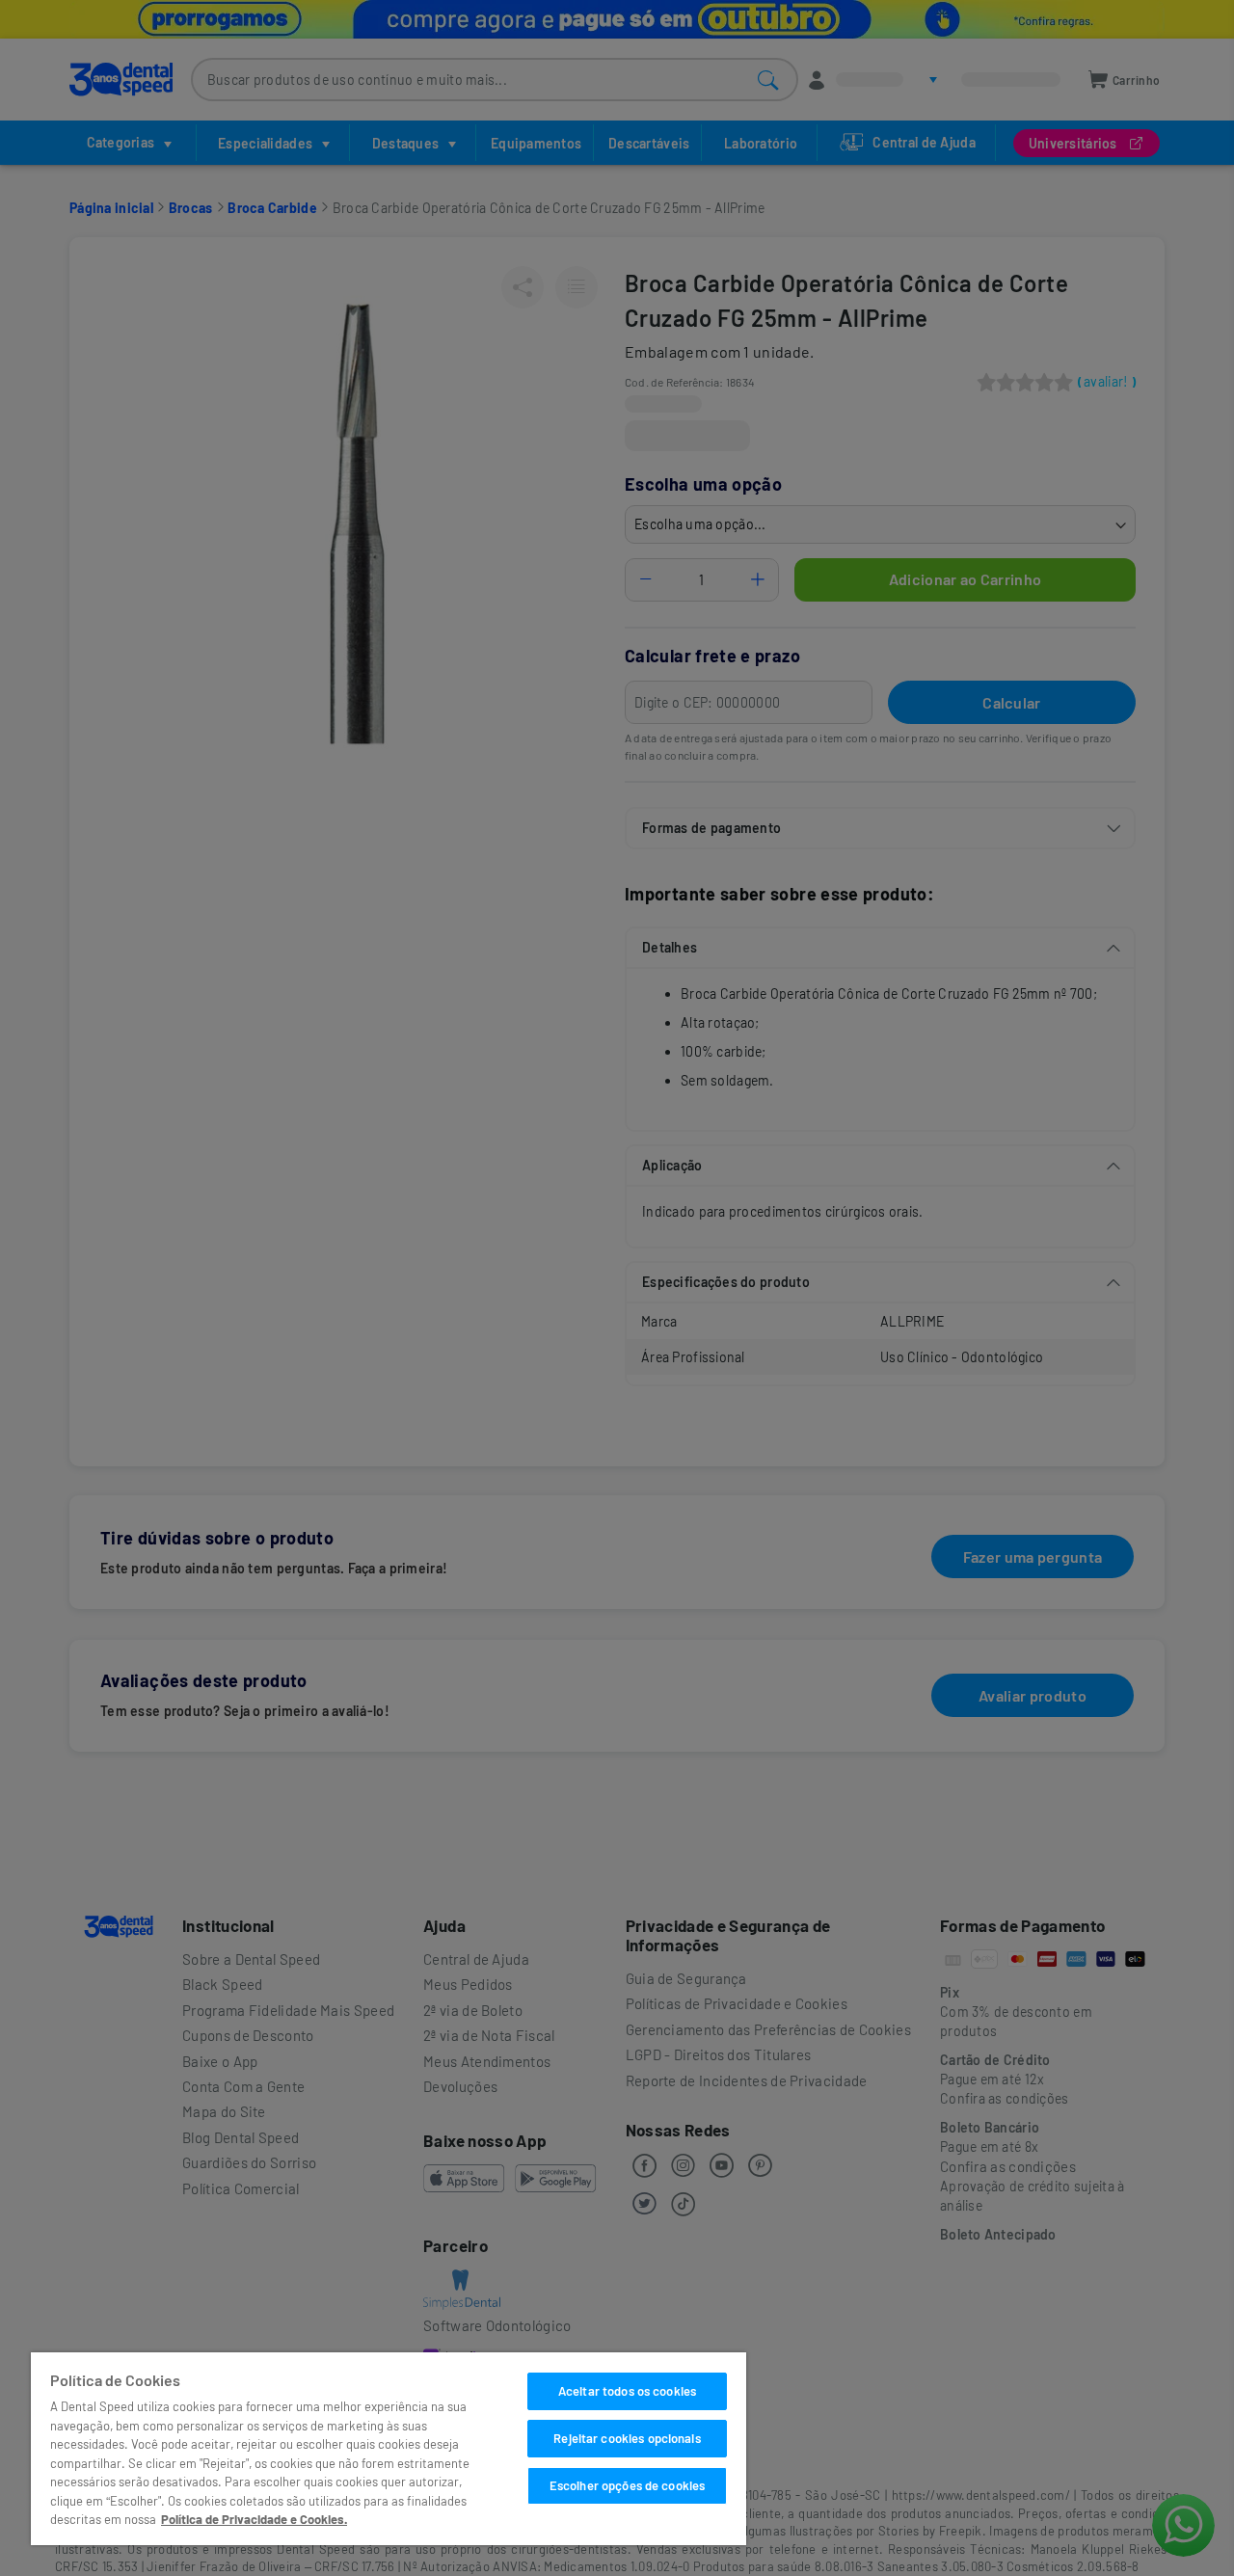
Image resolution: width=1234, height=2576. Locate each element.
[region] (389, 2449)
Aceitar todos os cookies (627, 2391)
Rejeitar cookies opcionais (627, 2438)
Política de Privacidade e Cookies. (254, 2519)
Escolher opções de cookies (627, 2485)
